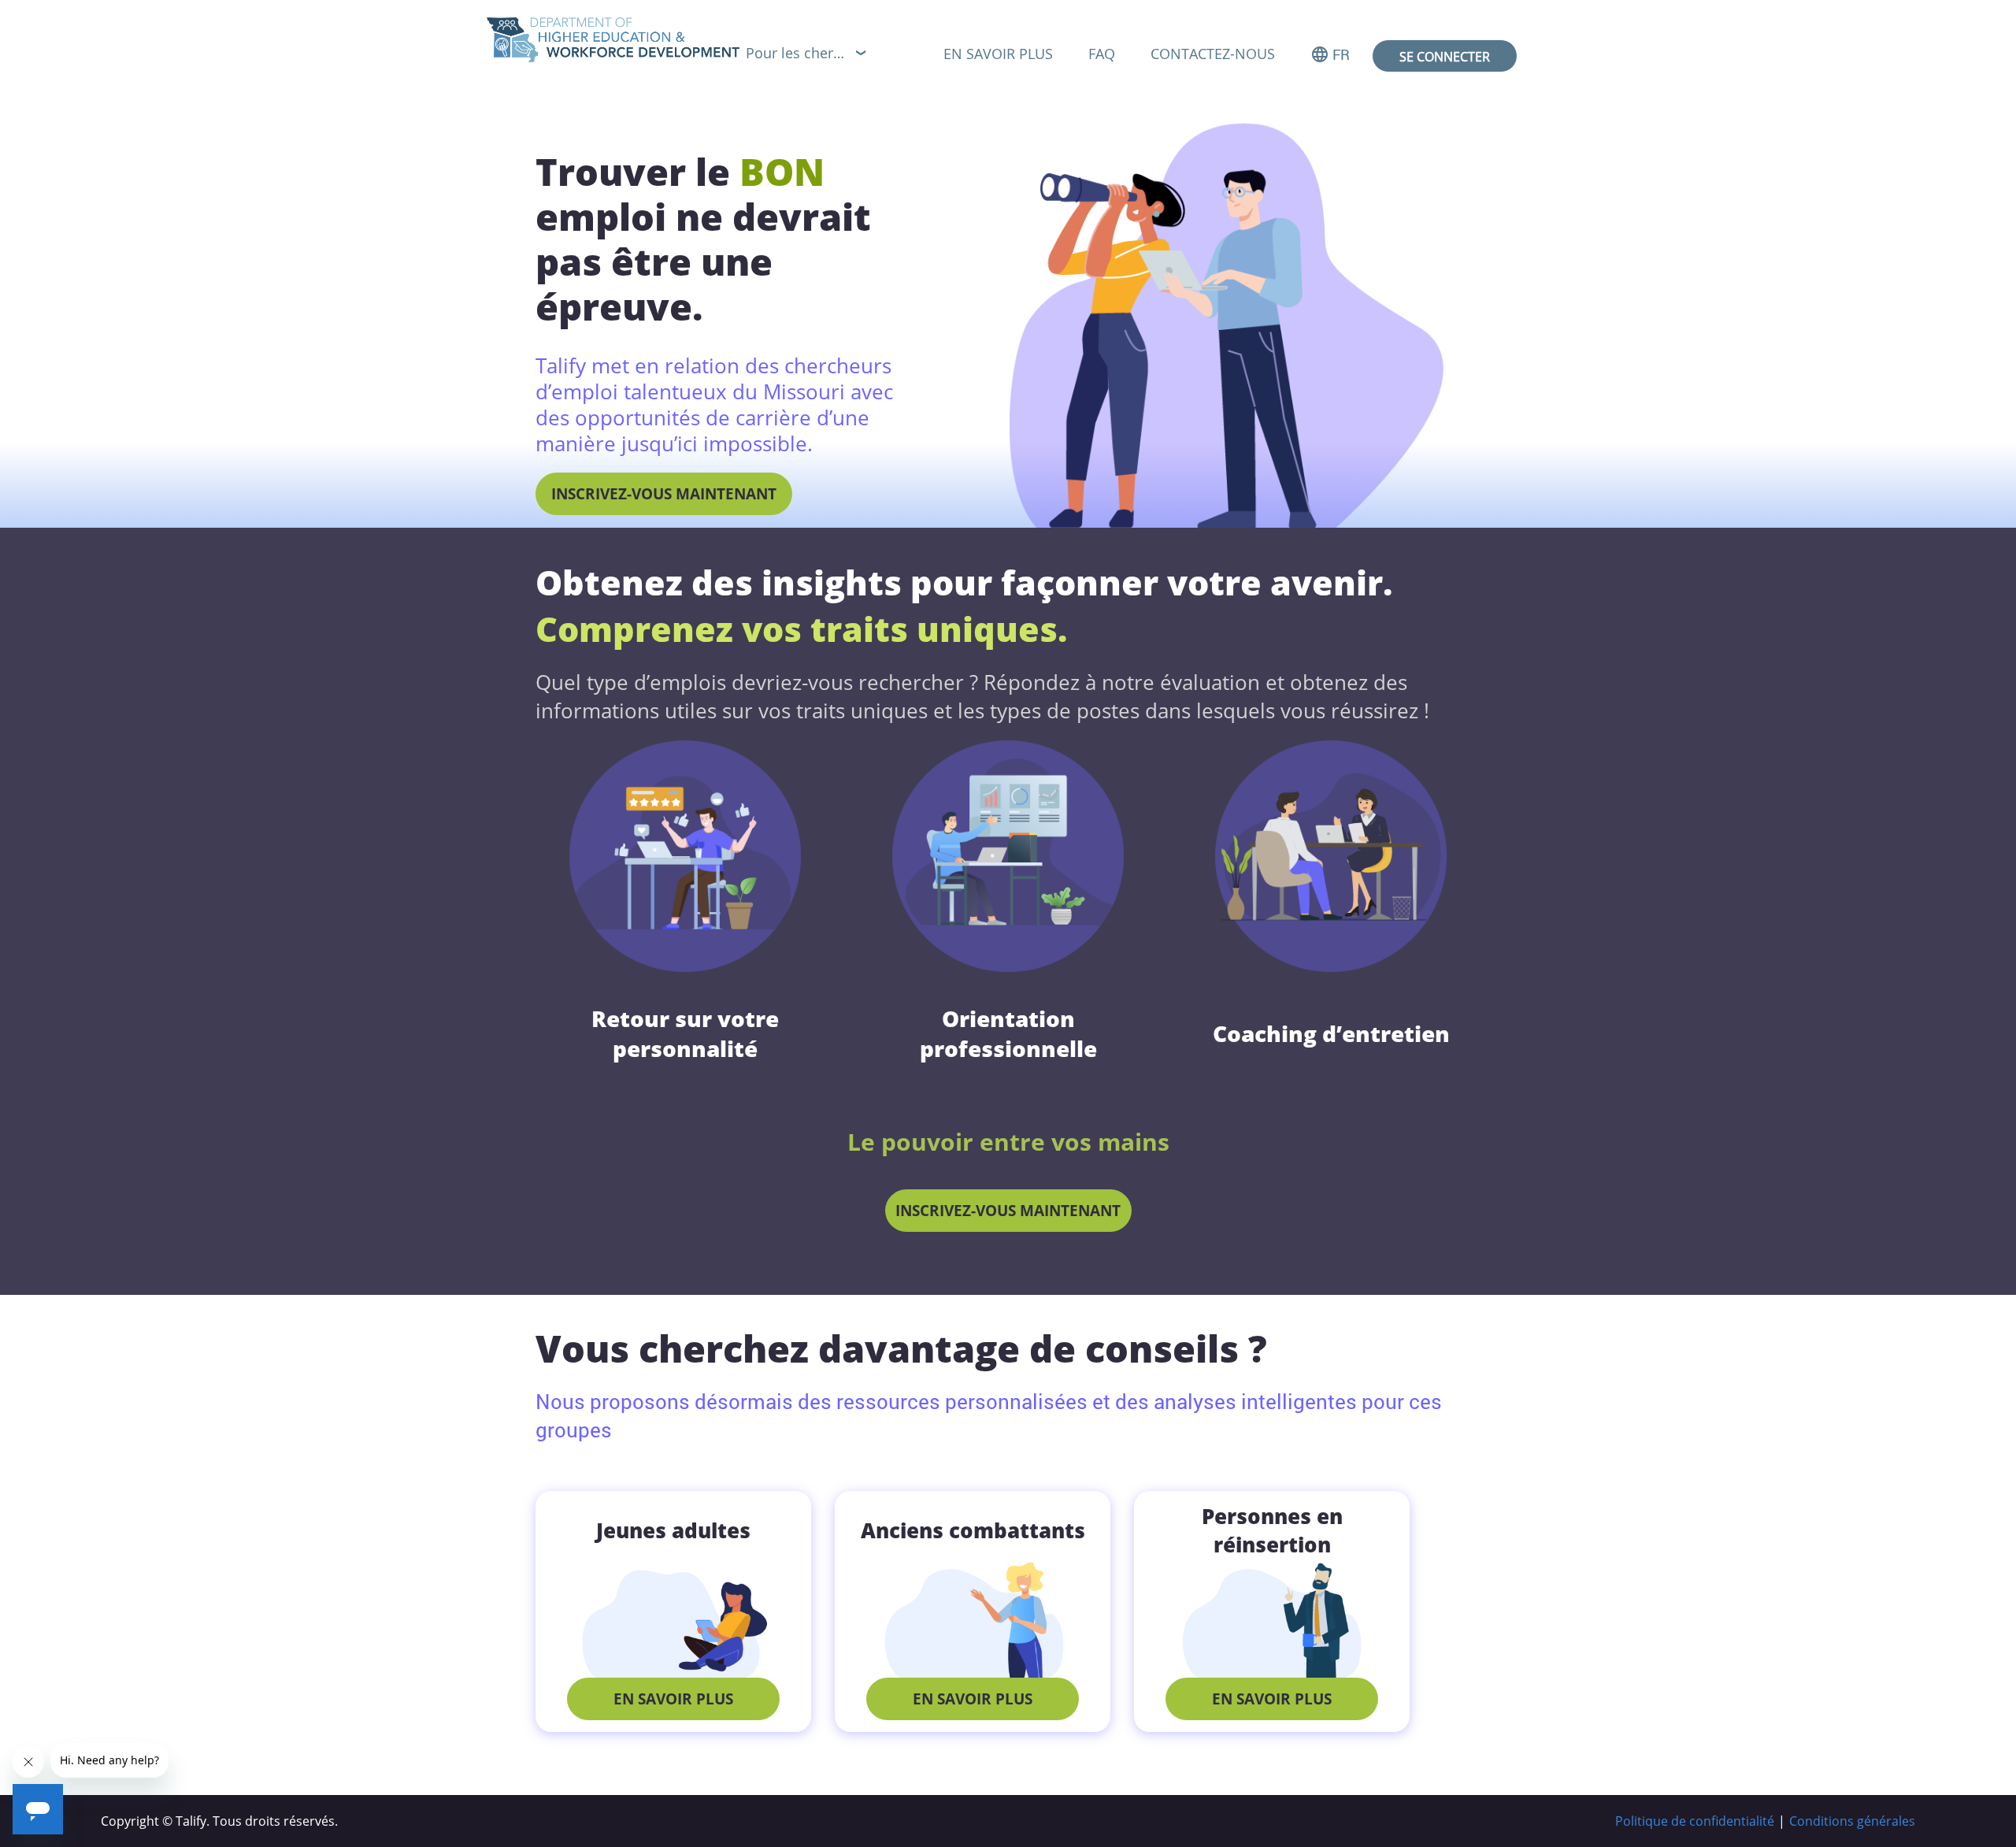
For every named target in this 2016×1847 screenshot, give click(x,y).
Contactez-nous (1213, 54)
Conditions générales (1852, 1821)
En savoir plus (998, 54)
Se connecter (1445, 57)
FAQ (1102, 54)
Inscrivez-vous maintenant (664, 494)
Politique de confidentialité (1695, 1821)
